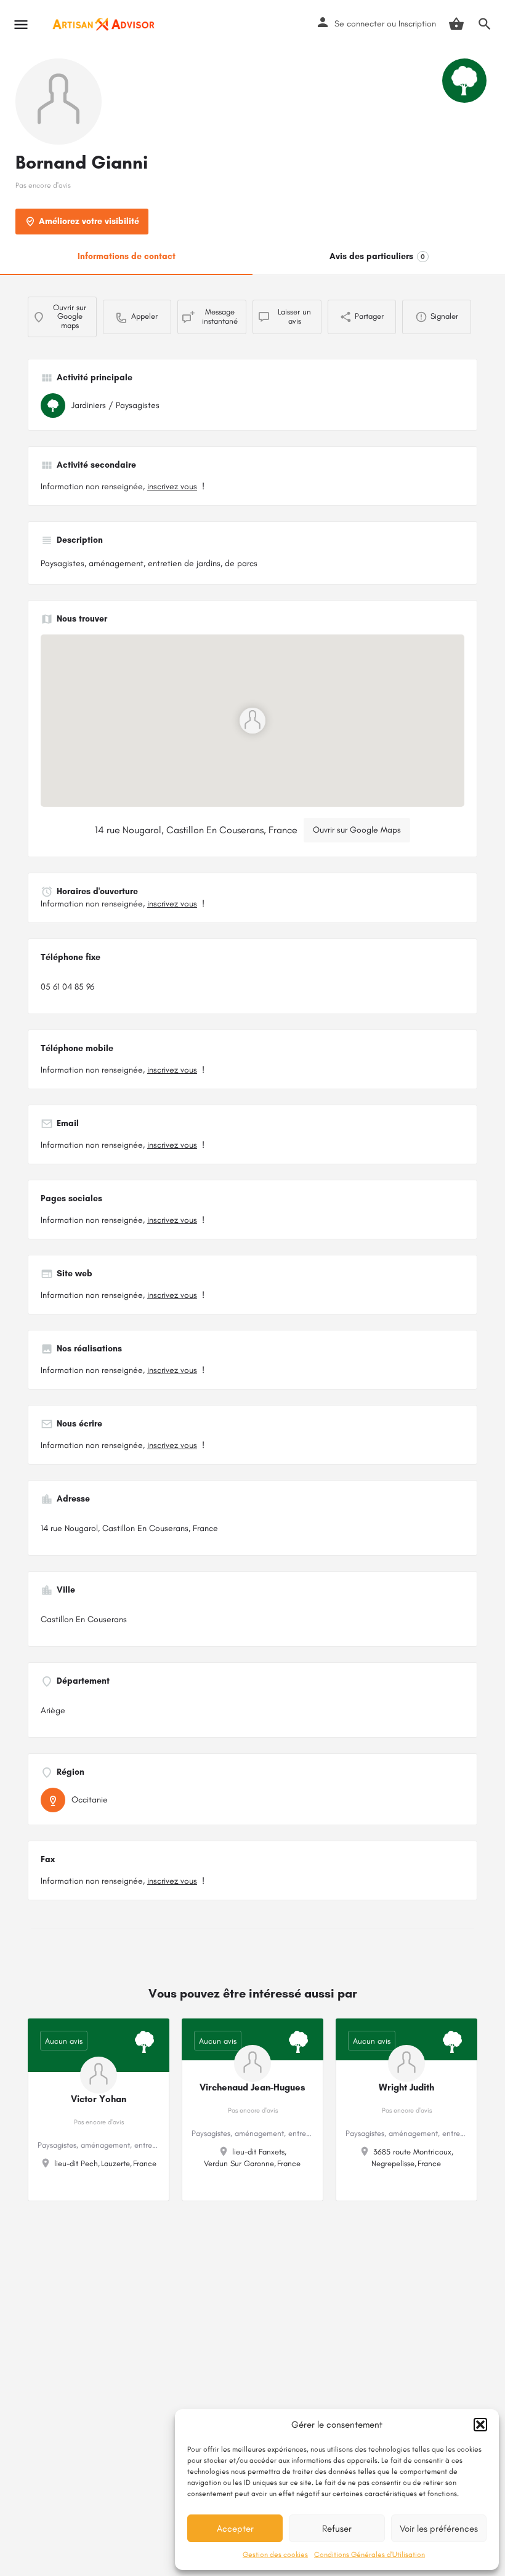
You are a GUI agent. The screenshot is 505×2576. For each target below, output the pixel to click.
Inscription (417, 24)
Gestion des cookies (275, 2554)
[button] (480, 2425)
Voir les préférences (439, 2529)
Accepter (235, 2529)
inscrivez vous (172, 486)
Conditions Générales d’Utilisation (370, 2554)
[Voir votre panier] (456, 24)
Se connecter (359, 24)
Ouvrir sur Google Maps (357, 830)
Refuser (337, 2529)
